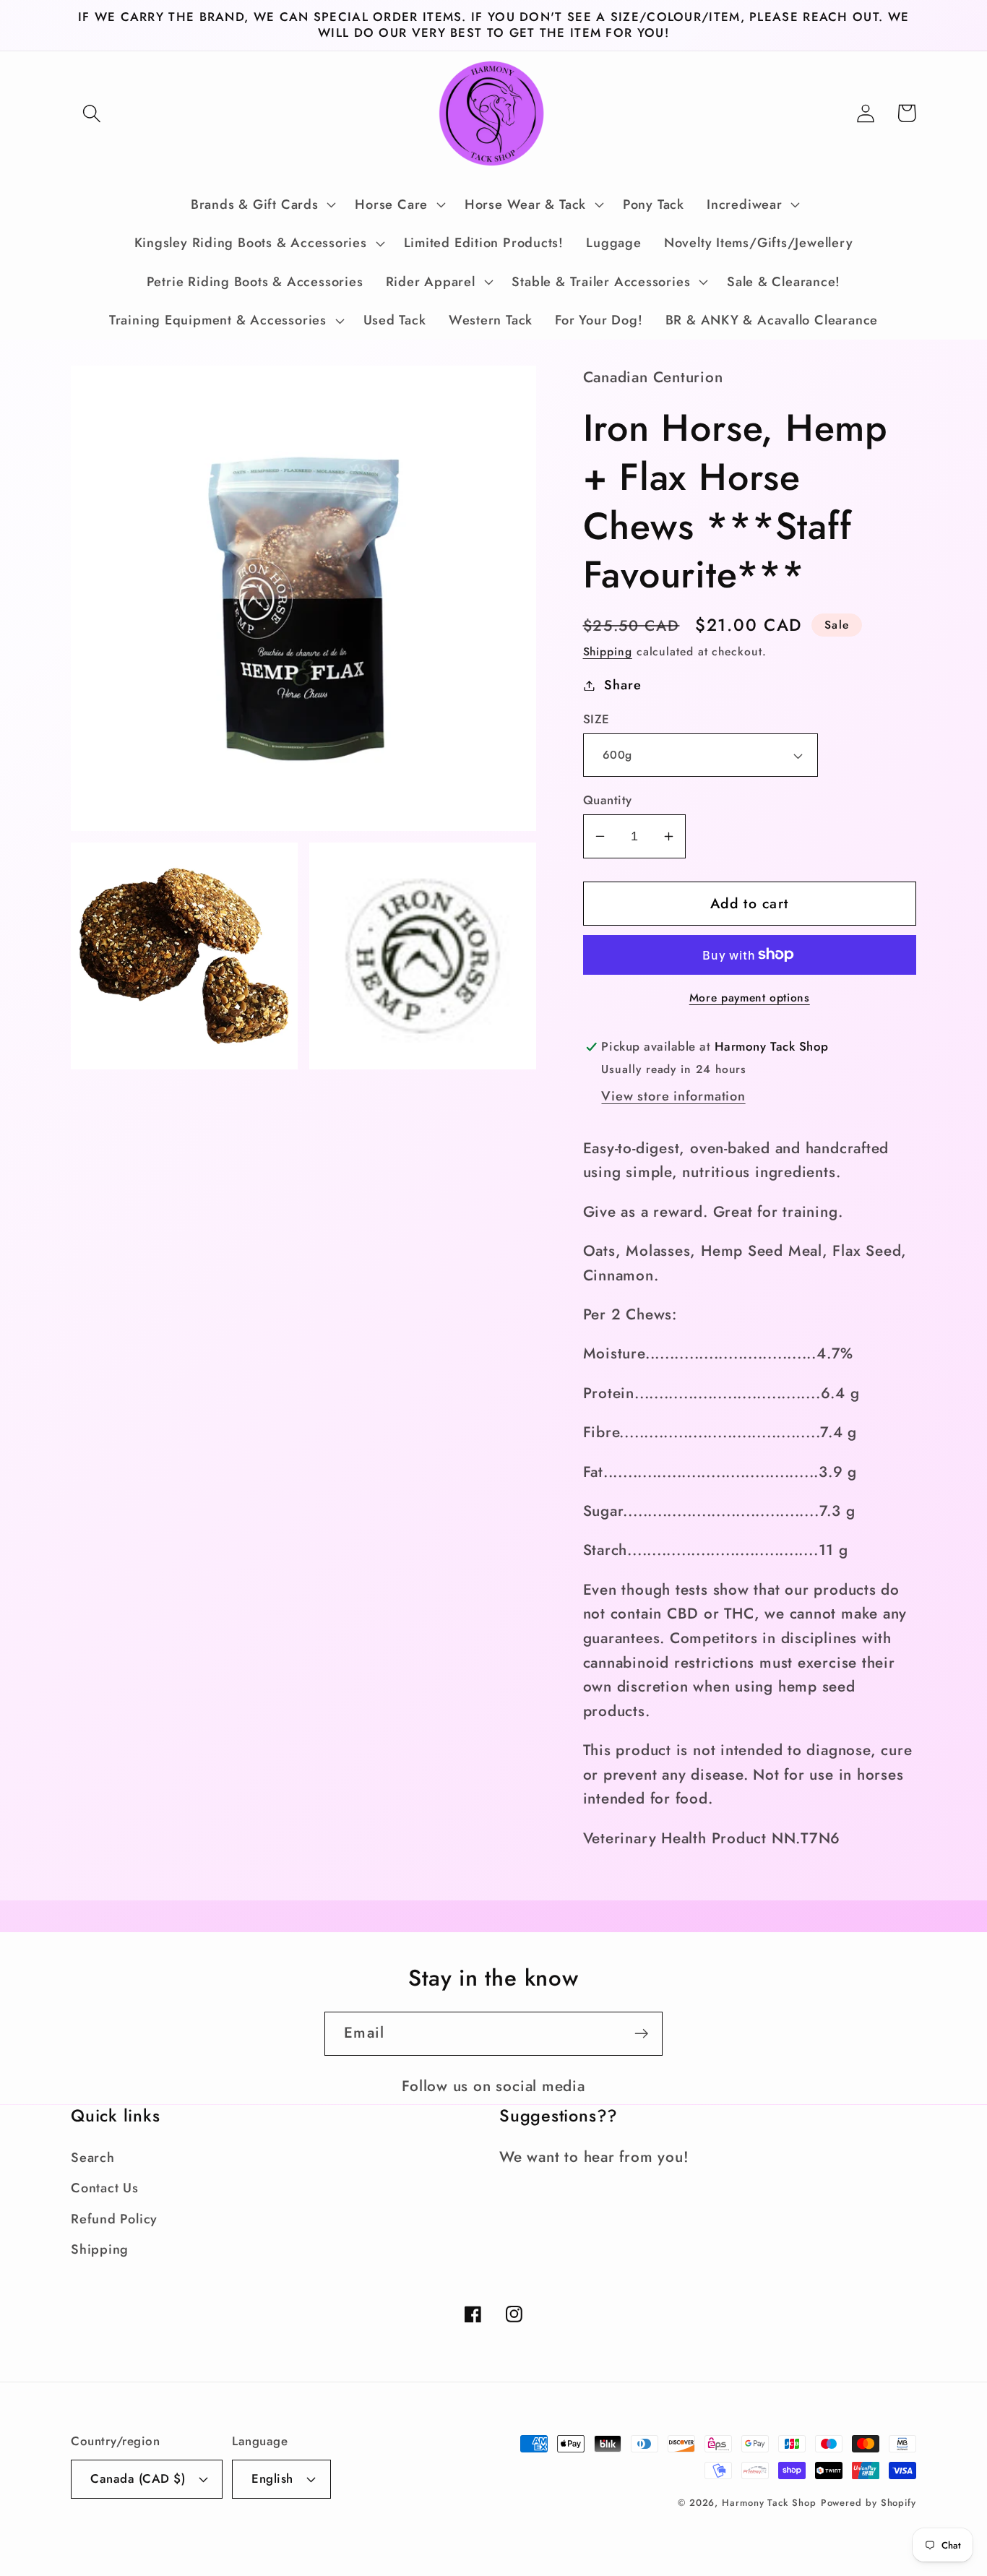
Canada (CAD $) (138, 2478)
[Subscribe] (641, 2034)
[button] (91, 113)
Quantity (608, 800)
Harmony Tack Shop (769, 2503)
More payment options (750, 998)
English (272, 2478)
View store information (673, 1096)
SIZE (596, 719)
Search (93, 2158)
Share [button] (622, 685)
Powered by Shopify (869, 2503)
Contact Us (105, 2188)
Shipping (608, 651)
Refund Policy (114, 2219)
